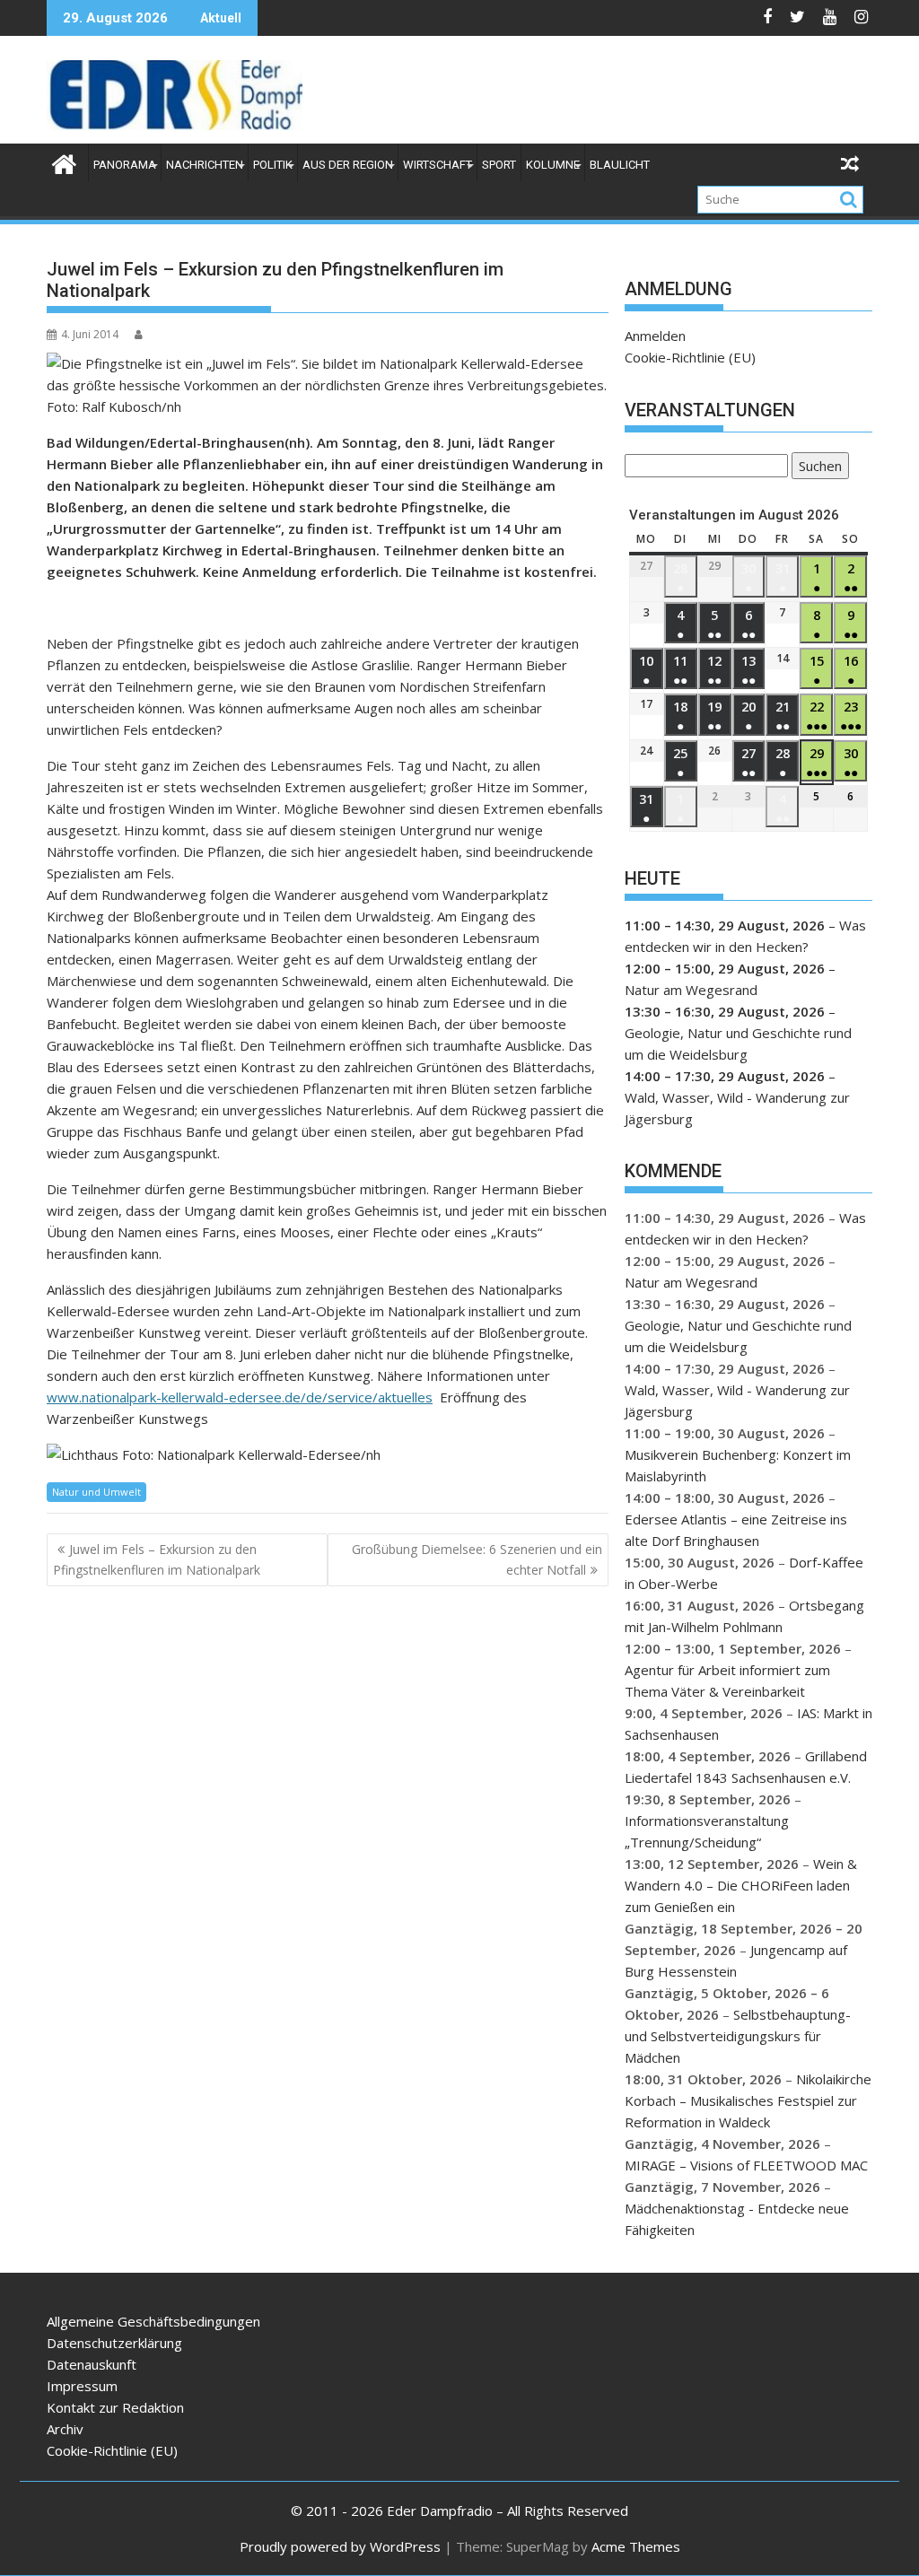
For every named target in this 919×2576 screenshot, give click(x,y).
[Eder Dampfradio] (64, 162)
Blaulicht (620, 165)
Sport (499, 165)
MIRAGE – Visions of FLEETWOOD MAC (746, 2165)
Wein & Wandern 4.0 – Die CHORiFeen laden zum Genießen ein (741, 1885)
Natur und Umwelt (96, 1492)
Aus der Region (348, 165)
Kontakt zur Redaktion (115, 2407)
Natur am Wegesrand (691, 990)
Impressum (82, 2386)
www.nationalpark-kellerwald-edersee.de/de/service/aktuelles (240, 1397)
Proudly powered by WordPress (340, 2546)
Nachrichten (205, 165)
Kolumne (553, 165)
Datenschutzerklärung (114, 2343)
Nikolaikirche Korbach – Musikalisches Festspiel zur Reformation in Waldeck (748, 2100)
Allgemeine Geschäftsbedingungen (153, 2321)
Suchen (817, 468)
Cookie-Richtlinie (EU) (690, 357)
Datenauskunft (92, 2364)
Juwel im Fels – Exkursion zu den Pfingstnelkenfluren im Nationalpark (157, 1559)
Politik (273, 165)
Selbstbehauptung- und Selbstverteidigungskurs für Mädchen (738, 2036)
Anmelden (655, 336)
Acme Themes (636, 2546)
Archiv (65, 2429)
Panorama (125, 165)
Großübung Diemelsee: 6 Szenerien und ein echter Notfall (477, 1559)
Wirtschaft (438, 165)
